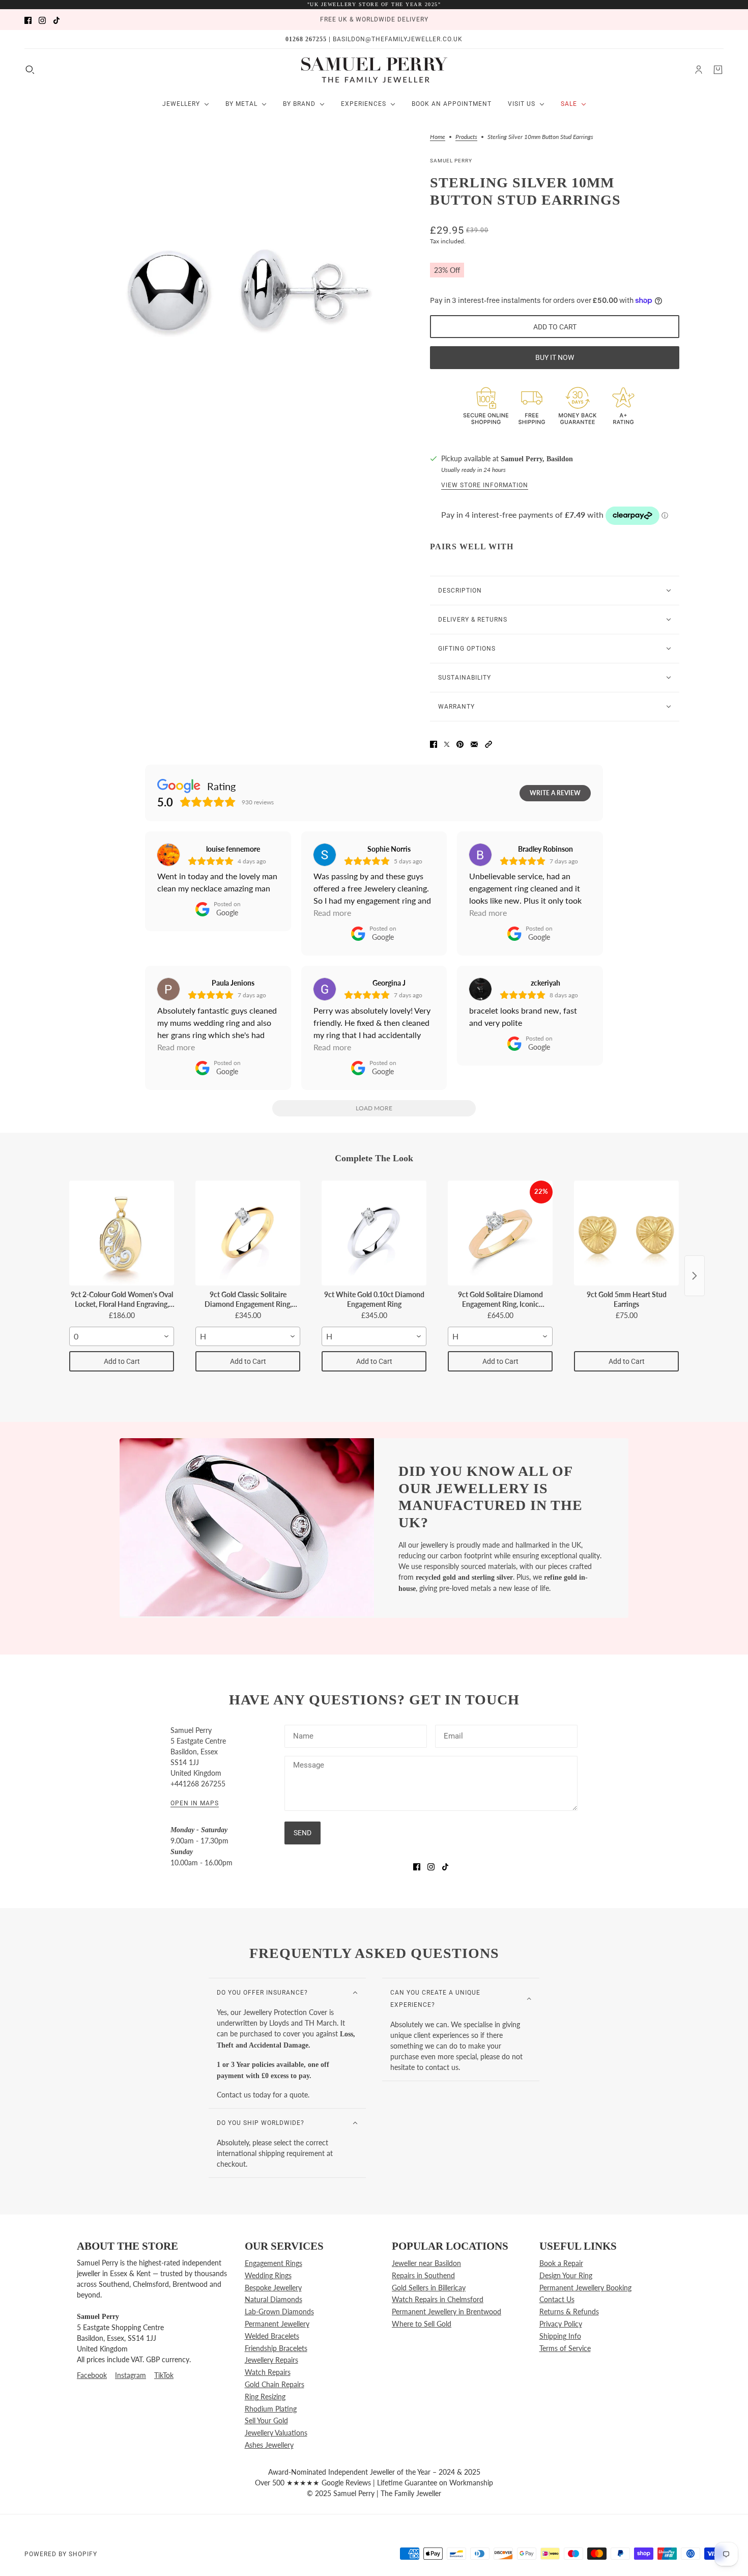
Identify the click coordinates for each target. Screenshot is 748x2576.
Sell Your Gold (266, 2420)
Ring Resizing (265, 2397)
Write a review (555, 793)
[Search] (30, 70)
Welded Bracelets (272, 2336)
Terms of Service (565, 2348)
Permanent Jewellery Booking (585, 2288)
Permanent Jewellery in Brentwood (447, 2312)
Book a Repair (561, 2263)
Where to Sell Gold (422, 2324)
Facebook (92, 2375)
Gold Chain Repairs (275, 2384)
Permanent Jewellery (277, 2324)
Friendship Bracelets (276, 2348)
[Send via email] (474, 743)
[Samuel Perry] (374, 70)
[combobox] (122, 1336)
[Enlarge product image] (241, 290)
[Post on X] (447, 743)
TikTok (164, 2375)
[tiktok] (56, 20)
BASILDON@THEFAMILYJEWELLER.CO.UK (398, 39)
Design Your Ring (566, 2275)
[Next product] (695, 1276)
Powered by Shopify (61, 2554)
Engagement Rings (274, 2263)
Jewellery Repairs (271, 2360)
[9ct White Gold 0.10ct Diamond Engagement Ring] (374, 1233)
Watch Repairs (268, 2372)
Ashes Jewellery (269, 2445)
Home (438, 137)
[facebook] (28, 20)
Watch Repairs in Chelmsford (438, 2299)
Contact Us (557, 2299)
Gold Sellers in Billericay (429, 2288)
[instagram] (42, 20)
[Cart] (718, 70)
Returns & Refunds (569, 2312)
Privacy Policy (561, 2324)
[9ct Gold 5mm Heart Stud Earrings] (626, 1233)
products (466, 137)
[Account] (699, 70)
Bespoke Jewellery (273, 2288)
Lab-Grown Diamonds (279, 2312)
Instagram (131, 2375)
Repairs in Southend (423, 2275)
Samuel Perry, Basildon (537, 459)
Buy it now (555, 357)
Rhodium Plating (271, 2409)
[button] (488, 743)
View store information (485, 485)
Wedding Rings (268, 2275)
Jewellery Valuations (276, 2433)
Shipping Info (560, 2336)
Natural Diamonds (274, 2299)
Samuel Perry (451, 161)
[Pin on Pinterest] (460, 743)
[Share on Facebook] (434, 743)
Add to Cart (122, 1361)
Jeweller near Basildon (426, 2263)
